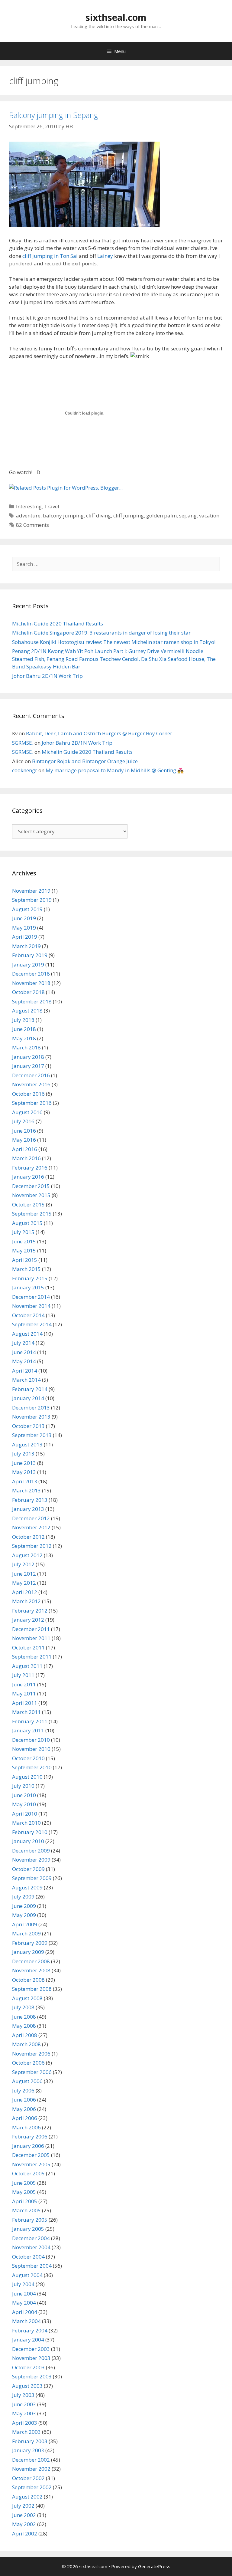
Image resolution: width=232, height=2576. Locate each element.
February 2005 (30, 2220)
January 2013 (28, 1509)
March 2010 (26, 1823)
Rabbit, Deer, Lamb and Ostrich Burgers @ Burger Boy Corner (99, 733)
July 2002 (23, 2506)
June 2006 (24, 2100)
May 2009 (24, 1915)
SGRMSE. (23, 743)
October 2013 (28, 1426)
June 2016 (24, 1131)
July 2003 (23, 2395)
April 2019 (25, 937)
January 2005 (28, 2229)
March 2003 (26, 2432)
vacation (209, 515)
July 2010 (23, 1786)
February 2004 (30, 2330)
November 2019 (31, 891)
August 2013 (27, 1444)
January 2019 (28, 965)
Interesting (29, 506)
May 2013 (24, 1472)
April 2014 (25, 1371)
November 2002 (31, 2469)
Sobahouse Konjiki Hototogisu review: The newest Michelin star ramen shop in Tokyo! (114, 642)
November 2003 (31, 2358)
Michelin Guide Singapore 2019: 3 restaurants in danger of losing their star (101, 633)
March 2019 (26, 946)
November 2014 (31, 1306)
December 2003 (31, 2349)
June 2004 (24, 2294)
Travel (52, 506)
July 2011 (23, 1675)
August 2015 (27, 1223)
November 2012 (31, 1527)
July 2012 (23, 1564)
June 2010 (24, 1795)
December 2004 (31, 2238)
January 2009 (28, 1952)
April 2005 (25, 2201)
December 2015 (31, 1186)
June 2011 (24, 1684)
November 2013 (31, 1417)
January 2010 (28, 1841)
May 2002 (24, 2524)
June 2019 (24, 918)
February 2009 (30, 1943)
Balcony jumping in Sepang (54, 115)
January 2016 (28, 1177)
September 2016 (32, 1103)
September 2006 (32, 2072)
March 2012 (26, 1601)
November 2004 (31, 2247)
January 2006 (28, 2146)
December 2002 (31, 2460)
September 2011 (32, 1657)
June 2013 (24, 1463)
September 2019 (32, 900)
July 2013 (23, 1454)
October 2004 (28, 2257)
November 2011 (31, 1638)
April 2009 (25, 1924)
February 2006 (30, 2136)
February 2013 (30, 1500)
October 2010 (28, 1758)
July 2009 (23, 1897)
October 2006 (28, 2063)
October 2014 (28, 1315)
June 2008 (24, 2017)
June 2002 (24, 2515)
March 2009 (26, 1933)
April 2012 (25, 1592)
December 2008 (31, 1961)
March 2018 (26, 1047)
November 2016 (31, 1084)
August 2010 (27, 1777)
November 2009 (31, 1860)
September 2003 (32, 2376)
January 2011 (28, 1730)
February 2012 (30, 1611)
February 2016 (30, 1168)
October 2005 (28, 2173)
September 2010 (32, 1767)
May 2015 (24, 1250)
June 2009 (24, 1906)
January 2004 (28, 2340)
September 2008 (32, 1989)
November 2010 (31, 1749)
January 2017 (28, 1066)
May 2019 (24, 928)
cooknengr (25, 770)
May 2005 (24, 2192)
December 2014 (31, 1297)
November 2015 (31, 1195)
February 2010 (30, 1832)
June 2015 (24, 1241)
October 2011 (28, 1647)
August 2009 (27, 1887)
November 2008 (31, 1970)
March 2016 (26, 1158)
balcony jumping (63, 515)
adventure (28, 515)
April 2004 (25, 2312)
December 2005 (31, 2155)
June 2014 (24, 1352)
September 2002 (32, 2487)
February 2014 (30, 1389)
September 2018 (32, 1001)
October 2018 (28, 992)
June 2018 (24, 1029)
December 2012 (31, 1518)
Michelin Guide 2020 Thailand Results (58, 623)
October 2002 (28, 2478)
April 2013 (25, 1481)
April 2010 (25, 1814)
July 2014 (23, 1343)
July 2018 (23, 1020)
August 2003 (27, 2386)
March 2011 (26, 1712)
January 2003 (28, 2450)
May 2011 (24, 1693)
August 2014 (27, 1334)
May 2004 (24, 2303)
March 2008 (26, 2044)
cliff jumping (129, 515)
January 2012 (28, 1620)
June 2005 (24, 2183)
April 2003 (25, 2423)
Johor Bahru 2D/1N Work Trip (47, 676)
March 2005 (26, 2210)
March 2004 (26, 2321)
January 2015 (28, 1287)
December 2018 (31, 974)
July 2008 (23, 2007)
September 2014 (32, 1324)
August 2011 (27, 1666)
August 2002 (27, 2497)
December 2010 (31, 1740)
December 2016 (31, 1075)
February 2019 (30, 955)
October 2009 (28, 1869)
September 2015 (32, 1214)
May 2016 (24, 1140)
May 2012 (24, 1583)
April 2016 (25, 1149)
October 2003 (28, 2367)
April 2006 (25, 2118)
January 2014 (28, 1398)
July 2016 (23, 1121)
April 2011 (25, 1703)
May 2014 (24, 1361)
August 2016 (27, 1112)
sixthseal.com (116, 17)
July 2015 (23, 1232)
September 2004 (32, 2266)
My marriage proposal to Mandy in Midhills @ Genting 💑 (115, 770)
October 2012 (28, 1537)
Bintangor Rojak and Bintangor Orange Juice (85, 761)
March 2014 (26, 1380)
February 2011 (30, 1721)
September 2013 (32, 1435)
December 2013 (31, 1408)
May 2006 (24, 2109)
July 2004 (23, 2284)
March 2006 (26, 2127)
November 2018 (31, 983)
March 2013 (26, 1490)
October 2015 (28, 1204)
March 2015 (26, 1269)
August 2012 (27, 1555)
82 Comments (32, 525)
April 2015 (25, 1260)
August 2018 (27, 1011)
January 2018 (28, 1057)
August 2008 (27, 1998)
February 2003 (30, 2441)
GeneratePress (154, 2566)
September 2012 (32, 1546)
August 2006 (27, 2081)
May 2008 (24, 2026)
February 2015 (30, 1278)
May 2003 (24, 2413)
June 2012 (24, 1574)
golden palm (161, 515)
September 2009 (32, 1878)
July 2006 (23, 2090)
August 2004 (27, 2275)
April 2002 (25, 2533)
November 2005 (31, 2164)
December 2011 (31, 1629)
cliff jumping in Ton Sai (50, 256)
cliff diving (98, 515)
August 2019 (27, 909)
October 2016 (28, 1094)
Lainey (105, 256)
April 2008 (25, 2035)
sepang (188, 515)
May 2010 (24, 1804)
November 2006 (31, 2054)
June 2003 (24, 2404)
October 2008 (28, 1980)
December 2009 (31, 1851)
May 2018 (24, 1038)
